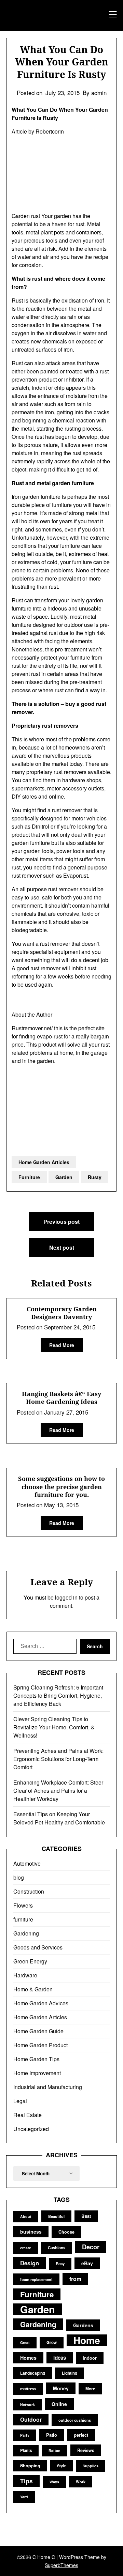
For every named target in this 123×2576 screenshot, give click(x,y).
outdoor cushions (75, 2420)
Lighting (70, 2373)
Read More (62, 1345)
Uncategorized (31, 2129)
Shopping (30, 2466)
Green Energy (30, 1961)
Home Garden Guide (38, 2031)
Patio (52, 2435)
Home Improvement (37, 2073)
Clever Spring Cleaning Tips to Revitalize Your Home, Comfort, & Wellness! (54, 1727)
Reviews (86, 2450)
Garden (64, 1177)
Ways (54, 2482)
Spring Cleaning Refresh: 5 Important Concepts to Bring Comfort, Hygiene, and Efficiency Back (58, 1695)
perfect (81, 2435)
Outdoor (31, 2419)
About (26, 2216)
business (31, 2232)
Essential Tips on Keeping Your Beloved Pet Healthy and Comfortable (59, 1818)
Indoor (90, 2358)
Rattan (54, 2450)
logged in (66, 1597)
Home (87, 2340)
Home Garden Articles (44, 1162)
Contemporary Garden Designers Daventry (62, 1313)
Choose (66, 2232)
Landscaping (33, 2373)
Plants (26, 2450)
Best (86, 2216)
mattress (28, 2389)
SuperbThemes (61, 2565)
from (75, 2279)
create (26, 2248)
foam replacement (36, 2279)
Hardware (25, 1975)
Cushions (57, 2248)
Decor (91, 2247)
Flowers (23, 1905)
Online (59, 2404)
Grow (52, 2342)
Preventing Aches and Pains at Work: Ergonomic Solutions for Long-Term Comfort (58, 1759)
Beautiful (56, 2216)
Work (81, 2482)
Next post (62, 1247)
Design (30, 2263)
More (90, 2389)
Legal (20, 2101)
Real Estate (28, 2115)
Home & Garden (33, 1989)
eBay (87, 2263)
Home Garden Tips (36, 2059)
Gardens (83, 2325)
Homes (28, 2358)
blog (19, 1877)
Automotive (27, 1863)
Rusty (95, 1177)
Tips (26, 2481)
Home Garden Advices (41, 2003)
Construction (29, 1891)
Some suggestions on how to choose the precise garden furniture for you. (61, 1487)
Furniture (29, 1177)
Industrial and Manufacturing (48, 2087)
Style (61, 2466)
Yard (24, 2497)
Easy (60, 2264)
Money (61, 2388)
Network (28, 2404)
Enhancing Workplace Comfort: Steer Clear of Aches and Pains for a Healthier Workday (58, 1791)
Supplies (91, 2466)
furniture (23, 1919)
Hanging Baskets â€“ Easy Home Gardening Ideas (61, 1398)
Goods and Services (38, 1947)
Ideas (60, 2358)
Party (25, 2435)
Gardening (26, 1933)
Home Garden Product (40, 2045)
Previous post (61, 1222)
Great (25, 2342)
